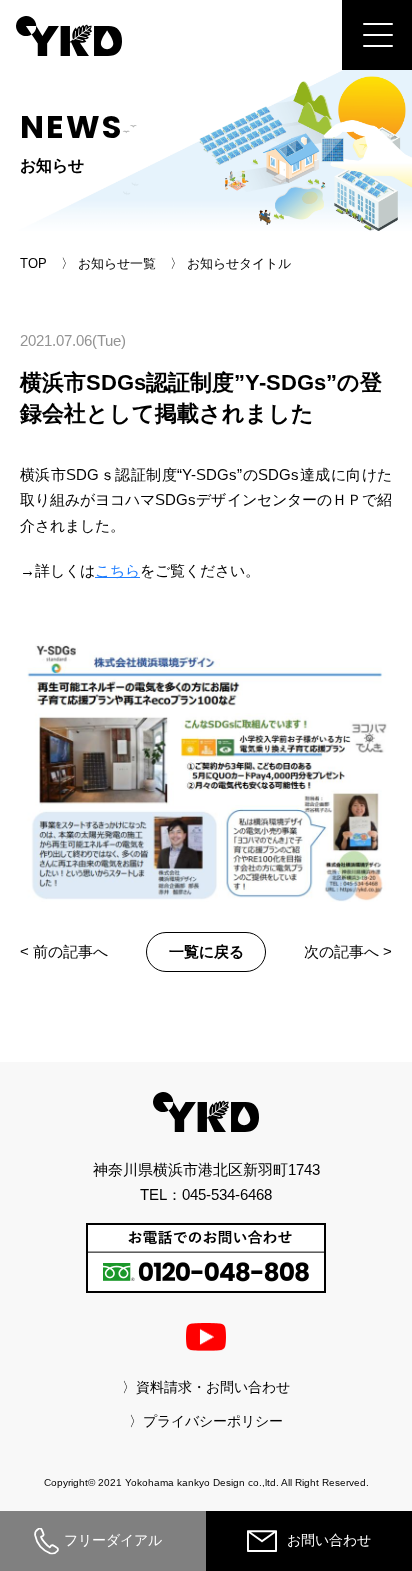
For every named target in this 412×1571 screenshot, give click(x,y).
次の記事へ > (348, 951)
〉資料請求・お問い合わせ (206, 1387)
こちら (117, 570)
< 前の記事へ (64, 951)
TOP (33, 263)
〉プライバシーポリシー (206, 1421)
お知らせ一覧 (117, 263)
